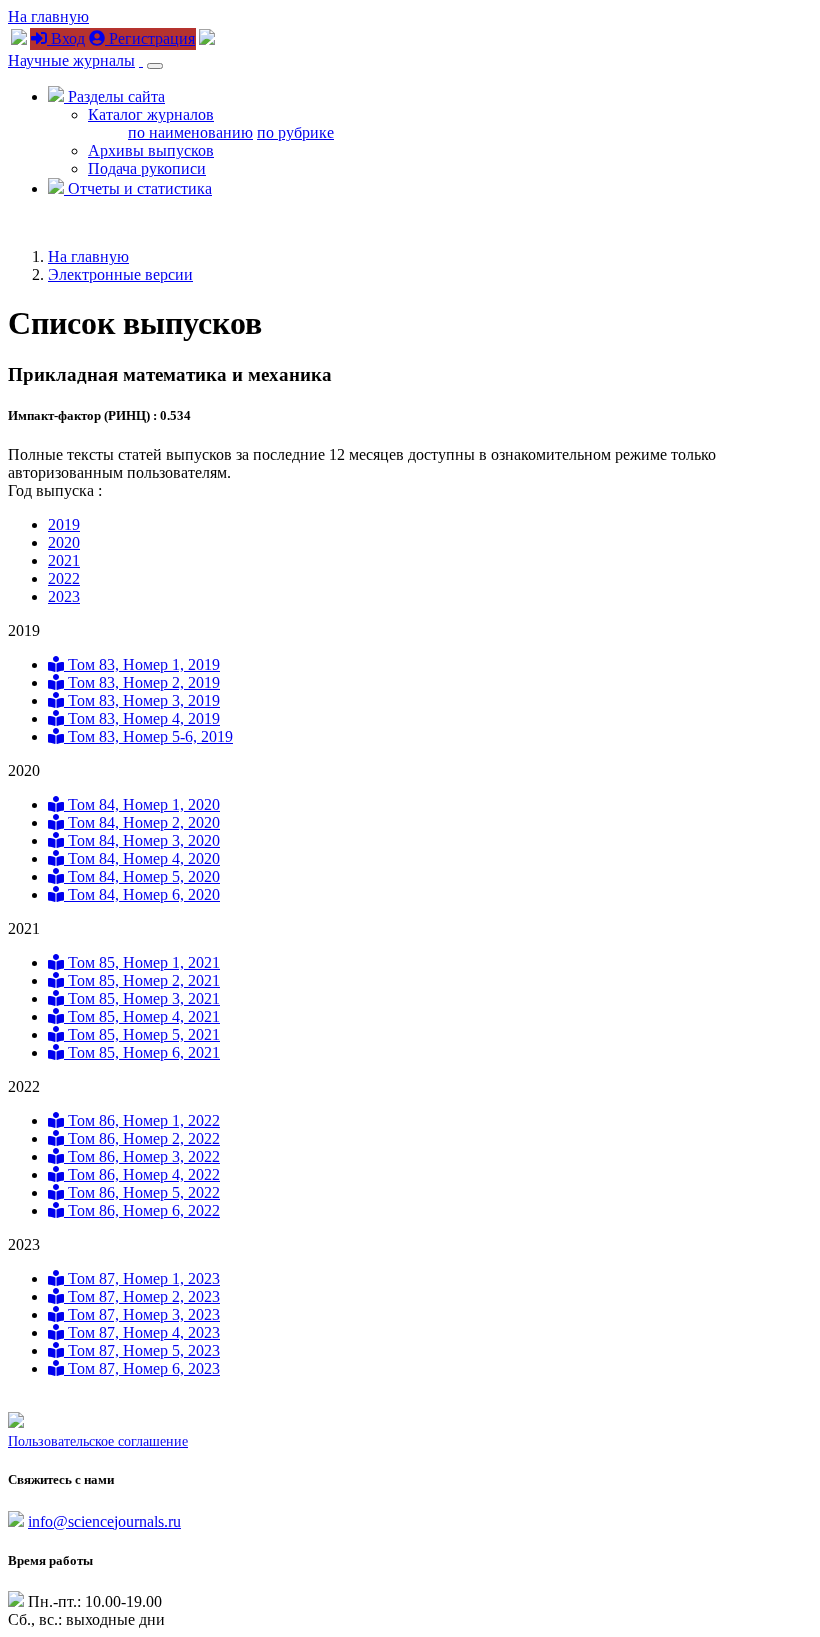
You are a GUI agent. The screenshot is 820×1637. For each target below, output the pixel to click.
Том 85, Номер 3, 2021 (142, 998)
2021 (64, 560)
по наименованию (190, 132)
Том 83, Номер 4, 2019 (142, 718)
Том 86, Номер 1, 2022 (142, 1120)
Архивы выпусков (151, 150)
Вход (66, 38)
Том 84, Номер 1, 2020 (142, 804)
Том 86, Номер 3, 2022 (142, 1156)
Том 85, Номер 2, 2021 (142, 980)
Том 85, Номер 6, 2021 (142, 1052)
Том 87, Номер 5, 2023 (142, 1350)
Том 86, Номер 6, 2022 (142, 1210)
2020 (64, 542)
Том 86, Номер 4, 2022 (142, 1174)
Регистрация (150, 38)
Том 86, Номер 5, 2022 (142, 1192)
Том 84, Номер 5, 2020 (142, 876)
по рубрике (295, 132)
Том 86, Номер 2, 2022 (142, 1138)
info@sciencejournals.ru (104, 1521)
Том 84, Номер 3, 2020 (142, 840)
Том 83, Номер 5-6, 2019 (148, 736)
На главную (48, 16)
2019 (64, 524)
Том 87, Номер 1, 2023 (142, 1278)
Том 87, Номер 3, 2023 (142, 1314)
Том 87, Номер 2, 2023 (142, 1296)
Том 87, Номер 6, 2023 (142, 1368)
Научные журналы (71, 60)
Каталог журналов (151, 114)
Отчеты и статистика (138, 188)
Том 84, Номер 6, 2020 (142, 894)
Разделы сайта (114, 96)
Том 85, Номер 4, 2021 (142, 1016)
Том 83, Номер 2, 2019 (142, 682)
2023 (64, 596)
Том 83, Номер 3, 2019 (142, 700)
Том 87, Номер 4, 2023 (142, 1332)
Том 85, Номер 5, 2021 (142, 1034)
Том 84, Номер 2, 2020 (142, 822)
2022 (64, 578)
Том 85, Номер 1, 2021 (142, 962)
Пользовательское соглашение (98, 1441)
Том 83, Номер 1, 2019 (142, 664)
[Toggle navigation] (155, 66)
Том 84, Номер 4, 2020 (142, 858)
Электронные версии (120, 274)
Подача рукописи (147, 168)
